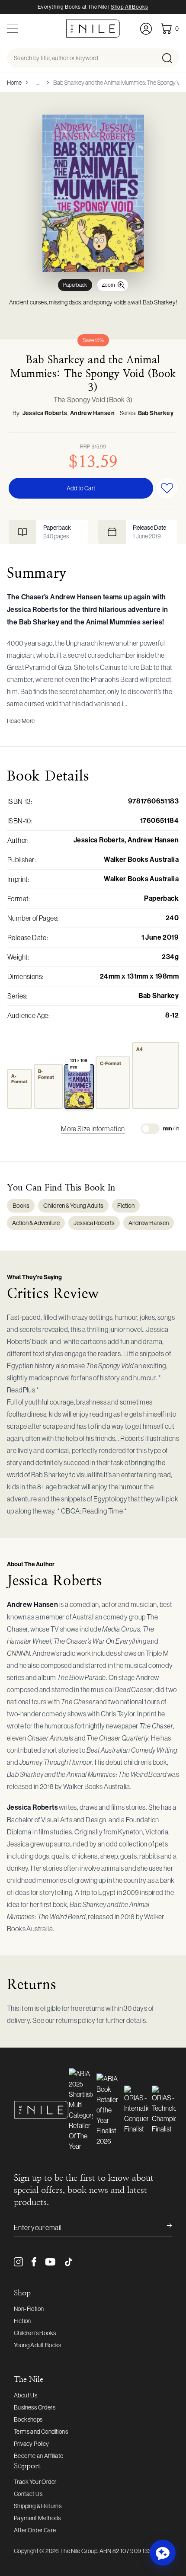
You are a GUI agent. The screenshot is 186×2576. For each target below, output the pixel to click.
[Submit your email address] (164, 2227)
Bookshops (28, 2419)
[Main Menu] (13, 29)
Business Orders (35, 2407)
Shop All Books (129, 7)
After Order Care (35, 2530)
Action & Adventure (36, 1223)
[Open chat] (163, 2553)
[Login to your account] (146, 29)
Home (14, 83)
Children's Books (35, 2333)
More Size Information (93, 1129)
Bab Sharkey (156, 413)
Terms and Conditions (41, 2432)
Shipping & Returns (38, 2506)
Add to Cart (81, 488)
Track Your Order (35, 2482)
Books (21, 1206)
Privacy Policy (32, 2444)
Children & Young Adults (73, 1206)
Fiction (126, 1206)
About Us (26, 2395)
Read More (21, 721)
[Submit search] (170, 58)
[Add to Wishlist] (167, 488)
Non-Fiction (29, 2309)
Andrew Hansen (92, 413)
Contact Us (28, 2494)
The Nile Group (79, 2551)
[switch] (150, 1129)
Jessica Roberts (45, 413)
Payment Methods (37, 2518)
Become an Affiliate (39, 2456)
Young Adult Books (38, 2345)
